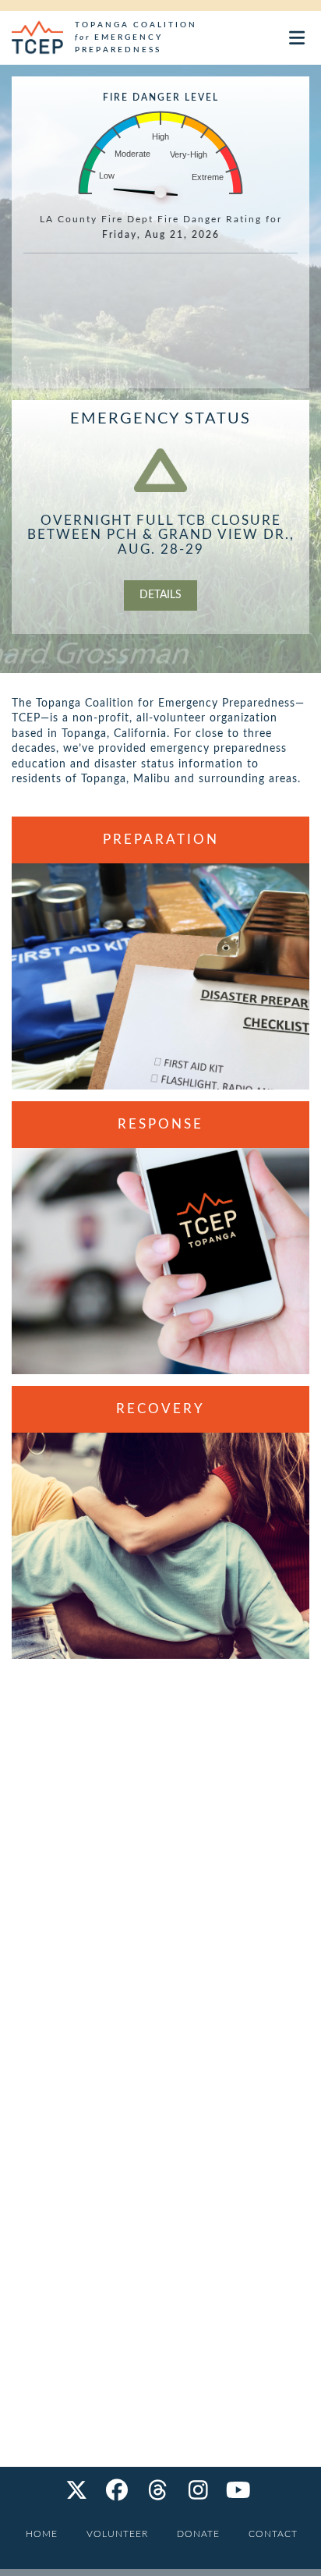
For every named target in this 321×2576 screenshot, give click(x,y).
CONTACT (273, 2534)
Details (160, 595)
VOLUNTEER (117, 2534)
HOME (42, 2534)
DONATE (198, 2534)
